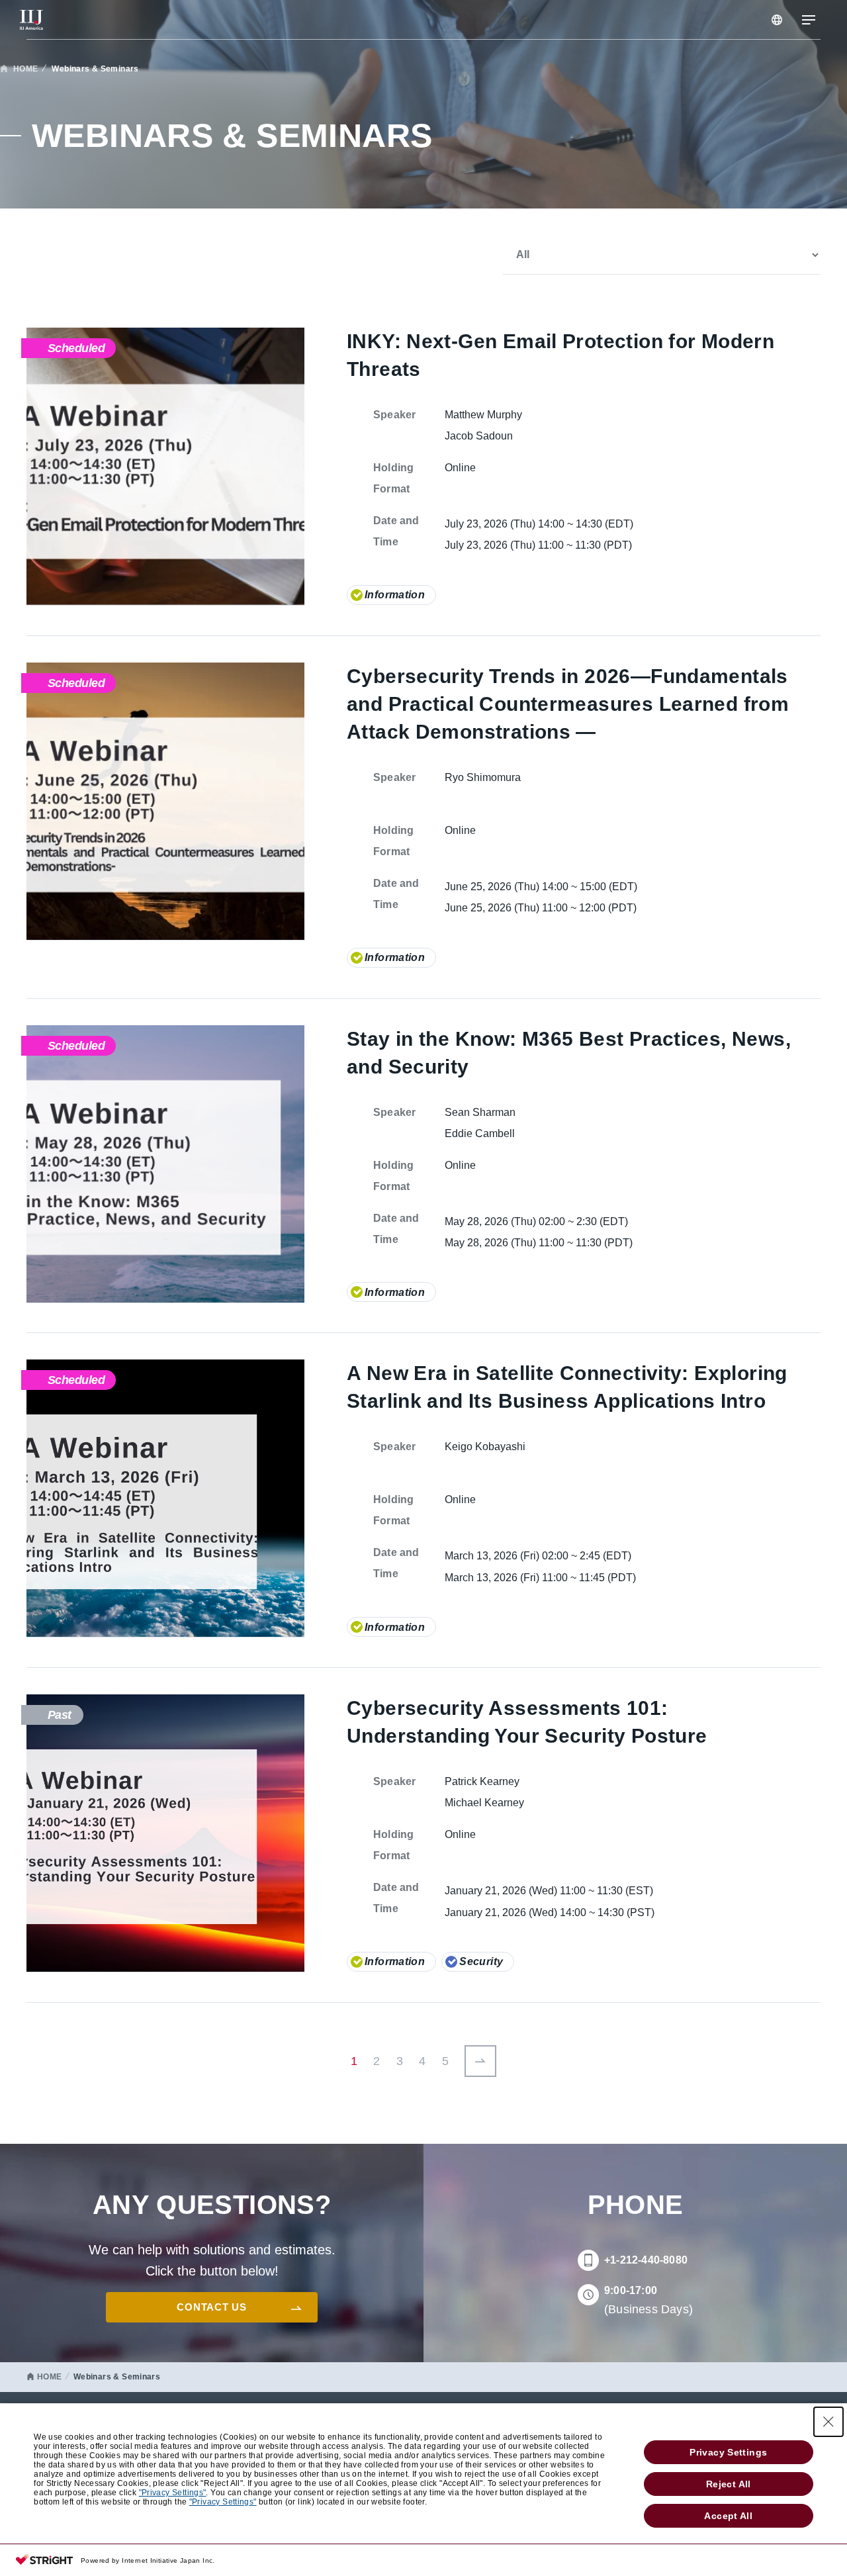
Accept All (728, 2516)
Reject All (729, 2484)
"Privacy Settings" (173, 2493)
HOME (26, 69)
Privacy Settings (728, 2452)
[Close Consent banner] (828, 2422)
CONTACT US (211, 2307)
